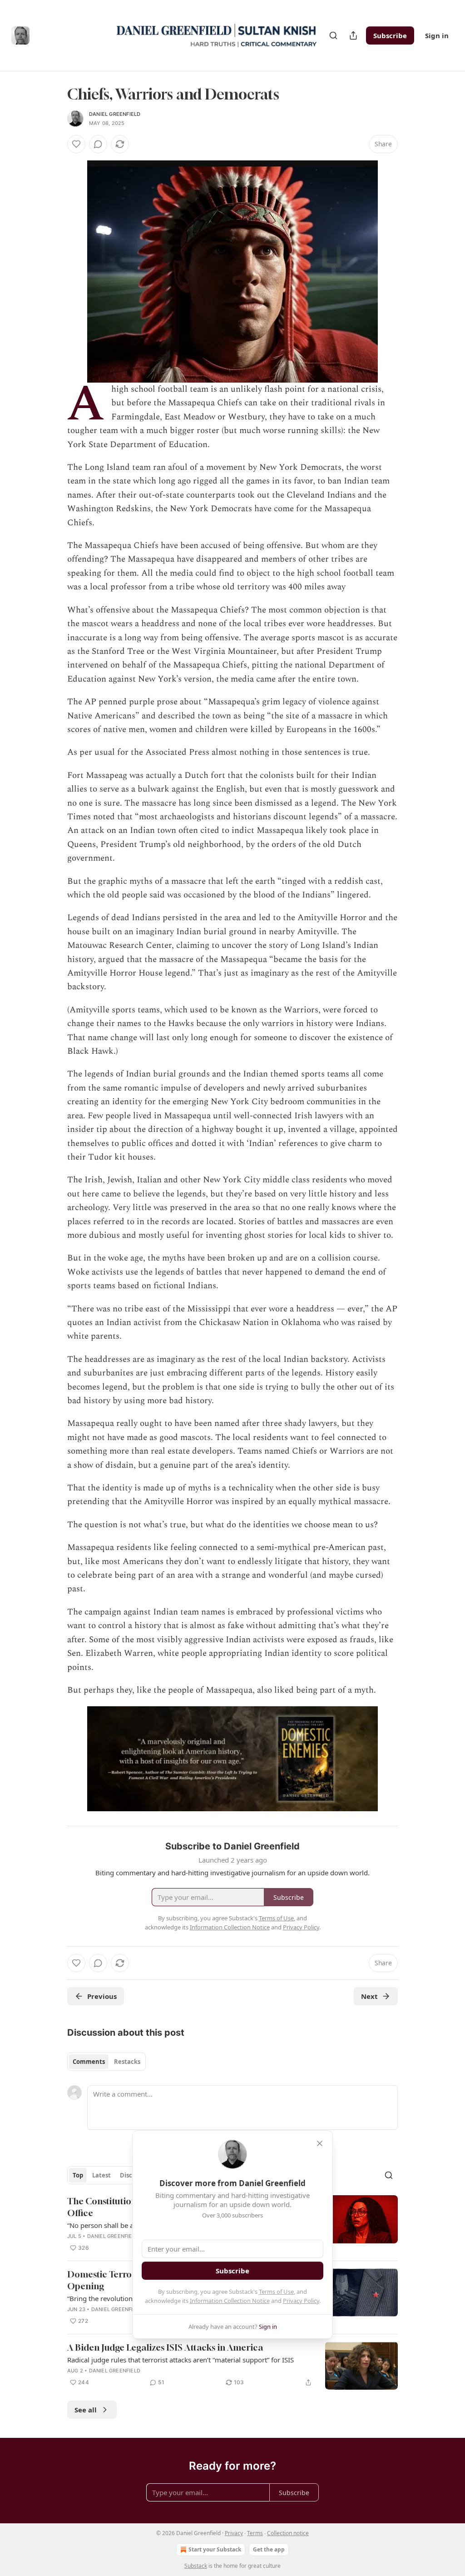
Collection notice (288, 2533)
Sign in (437, 35)
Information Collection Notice (230, 2301)
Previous (102, 1996)
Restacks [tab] (127, 2062)
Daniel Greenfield (115, 114)
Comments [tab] (89, 2062)
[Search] (333, 35)
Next (369, 1996)
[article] (232, 2366)
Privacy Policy (301, 2301)
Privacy (234, 2533)
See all (86, 2410)
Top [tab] (78, 2175)
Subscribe (390, 35)
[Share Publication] (353, 35)
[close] (320, 2143)
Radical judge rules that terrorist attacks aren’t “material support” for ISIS (181, 2360)
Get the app (269, 2549)
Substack (196, 2566)
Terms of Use (276, 2292)
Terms (255, 2533)
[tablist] (106, 2062)
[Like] (76, 144)
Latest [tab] (101, 2175)
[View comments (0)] (98, 144)
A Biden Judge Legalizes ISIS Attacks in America (165, 2347)
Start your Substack (215, 2549)
